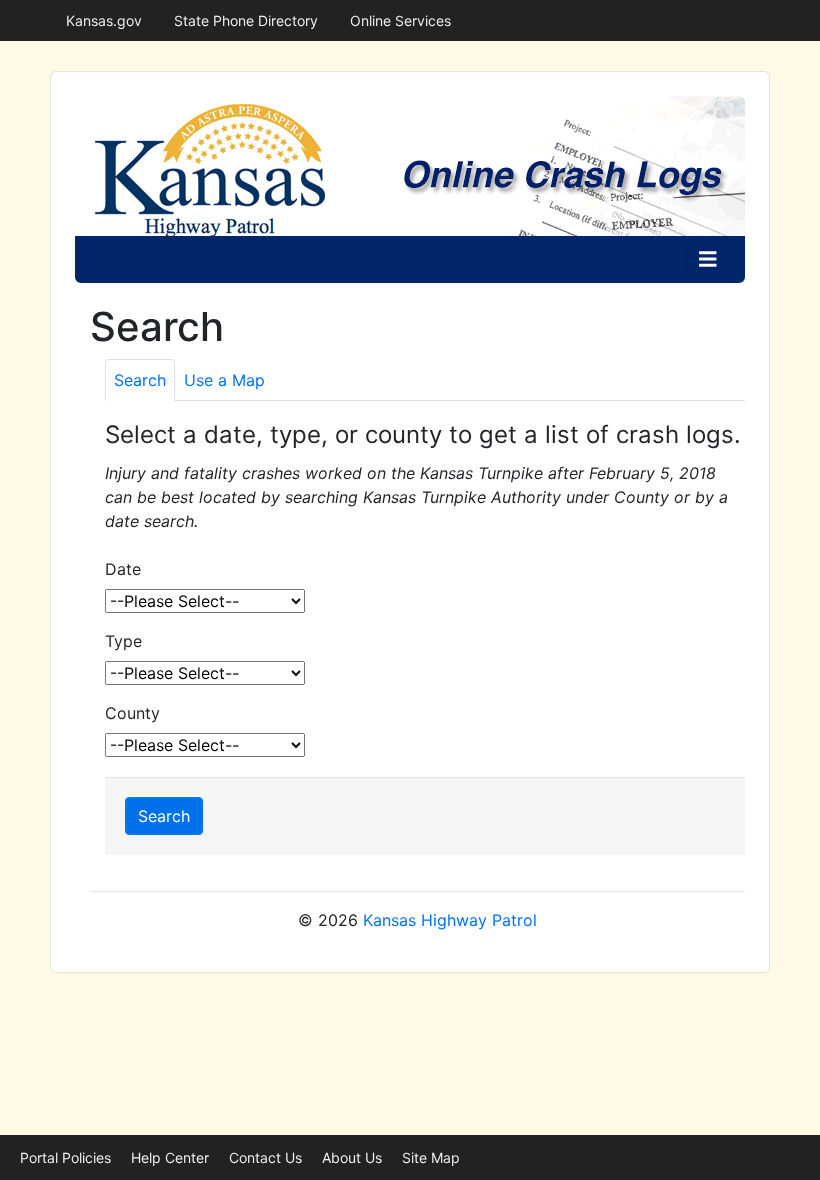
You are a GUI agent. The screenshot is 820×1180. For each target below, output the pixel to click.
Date (123, 569)
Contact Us (265, 1157)
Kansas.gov (104, 20)
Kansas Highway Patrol (450, 920)
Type (123, 641)
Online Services (400, 20)
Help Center (170, 1157)
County (132, 713)
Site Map (431, 1157)
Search (164, 816)
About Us (352, 1157)
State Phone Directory (246, 20)
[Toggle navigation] (708, 259)
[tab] (140, 380)
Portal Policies (65, 1157)
